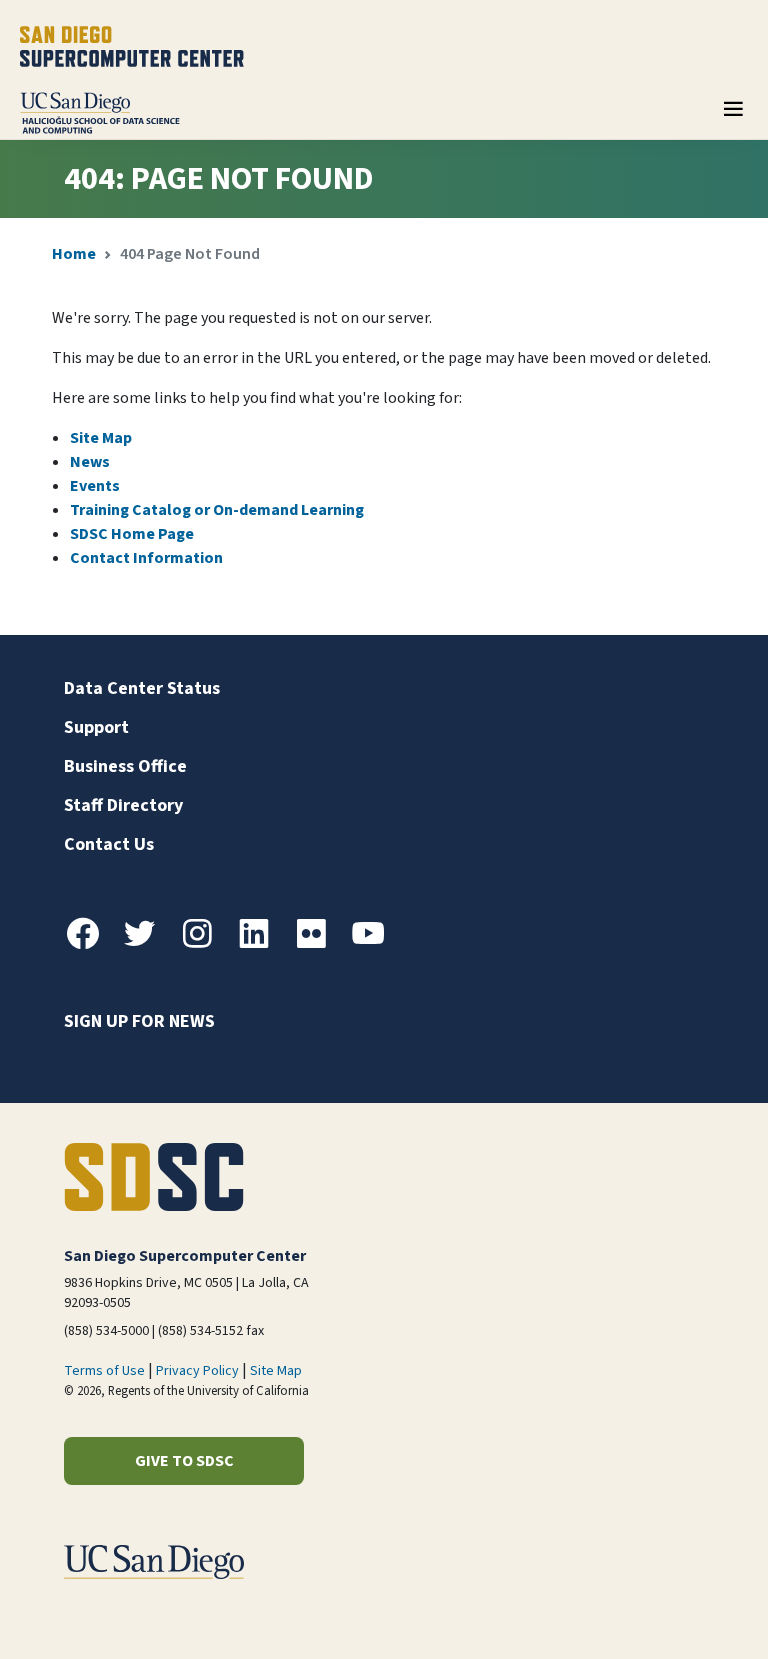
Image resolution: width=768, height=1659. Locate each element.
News (90, 462)
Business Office (125, 766)
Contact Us (109, 844)
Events (95, 486)
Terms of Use (104, 1371)
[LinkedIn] (262, 945)
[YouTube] (376, 945)
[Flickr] (319, 945)
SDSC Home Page (132, 534)
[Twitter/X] (148, 945)
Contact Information (146, 558)
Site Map (101, 438)
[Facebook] (91, 945)
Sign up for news (139, 1021)
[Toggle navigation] (733, 116)
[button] (684, 1612)
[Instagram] (205, 945)
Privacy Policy (197, 1371)
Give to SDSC (184, 1461)
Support (96, 727)
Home (74, 254)
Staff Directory (123, 805)
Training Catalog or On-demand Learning (217, 510)
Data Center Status (142, 688)
